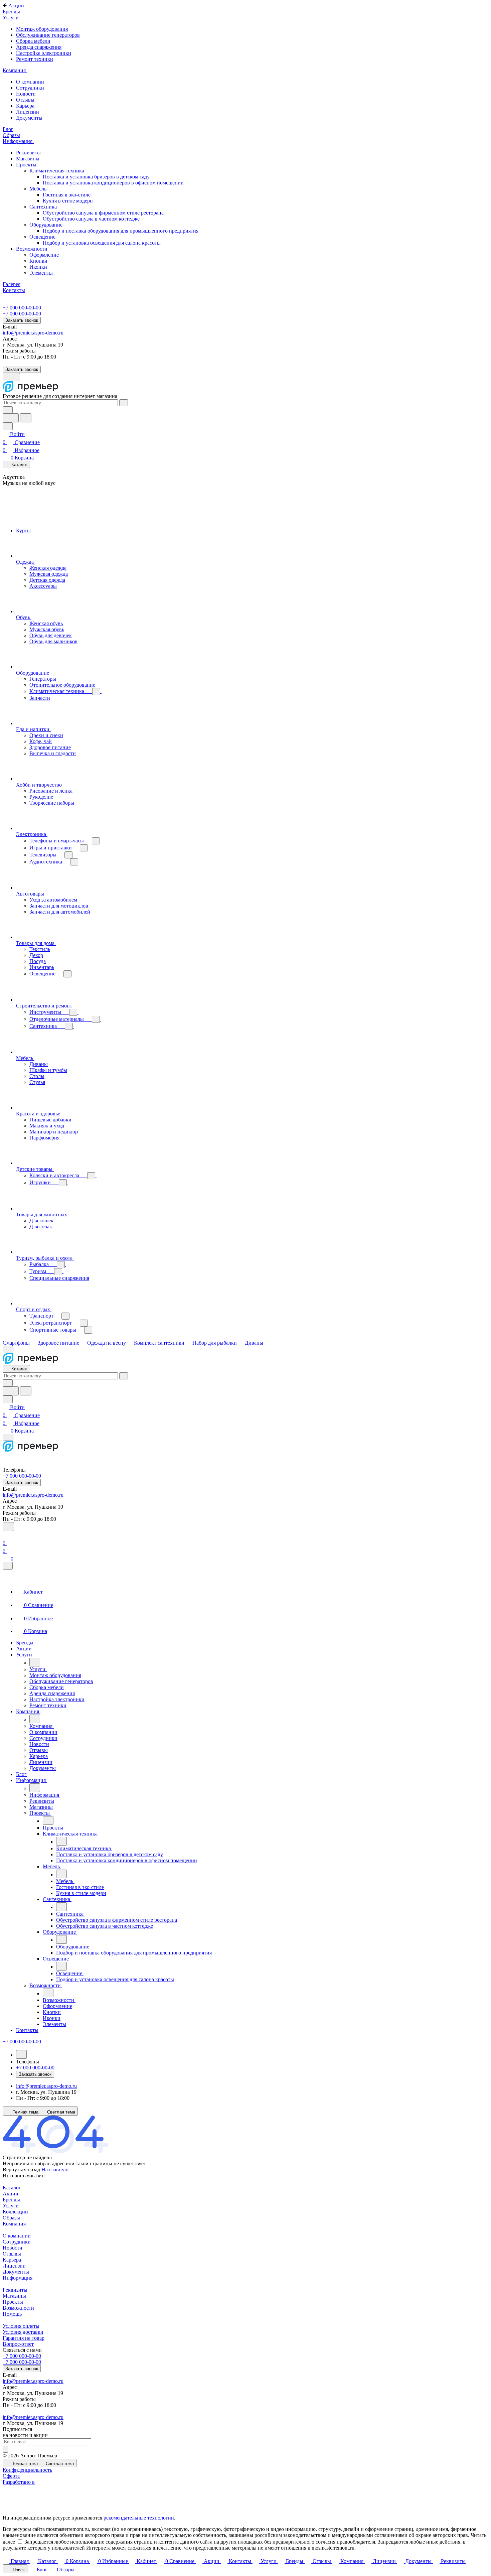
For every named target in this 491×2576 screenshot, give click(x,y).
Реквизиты (28, 153)
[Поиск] (8, 1527)
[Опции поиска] (8, 410)
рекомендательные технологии (139, 2518)
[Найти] (26, 418)
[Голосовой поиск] (11, 418)
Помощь (12, 2314)
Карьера (25, 106)
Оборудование (47, 225)
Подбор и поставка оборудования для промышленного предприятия (121, 231)
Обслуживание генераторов (48, 35)
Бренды (11, 2200)
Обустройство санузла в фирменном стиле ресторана (103, 213)
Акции (11, 2194)
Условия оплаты (21, 2326)
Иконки (38, 267)
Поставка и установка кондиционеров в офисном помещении (113, 183)
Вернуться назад (21, 2170)
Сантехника (44, 207)
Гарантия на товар (24, 2338)
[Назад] (35, 1662)
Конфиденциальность (27, 2470)
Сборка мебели (33, 41)
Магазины (28, 159)
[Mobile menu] (8, 1437)
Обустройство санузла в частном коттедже (91, 219)
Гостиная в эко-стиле (67, 195)
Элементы (41, 273)
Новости (26, 94)
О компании (30, 82)
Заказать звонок (22, 320)
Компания (14, 2224)
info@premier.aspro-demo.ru (33, 333)
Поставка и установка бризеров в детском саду (96, 177)
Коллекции (15, 2212)
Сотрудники (30, 88)
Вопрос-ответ (18, 2344)
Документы (29, 118)
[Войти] (6, 1535)
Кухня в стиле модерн (68, 201)
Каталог (12, 2188)
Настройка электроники (44, 53)
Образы (11, 2218)
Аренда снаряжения (39, 47)
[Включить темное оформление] (11, 377)
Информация (18, 2278)
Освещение (43, 237)
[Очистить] (124, 403)
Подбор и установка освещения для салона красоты (102, 243)
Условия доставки (23, 2332)
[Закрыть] (8, 1566)
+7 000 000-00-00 (22, 308)
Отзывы (25, 100)
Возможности (32, 249)
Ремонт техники (35, 59)
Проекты (27, 165)
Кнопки (38, 261)
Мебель (39, 189)
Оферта (11, 2476)
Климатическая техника (57, 171)
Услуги (11, 2206)
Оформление (44, 255)
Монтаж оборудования (42, 29)
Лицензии (28, 112)
